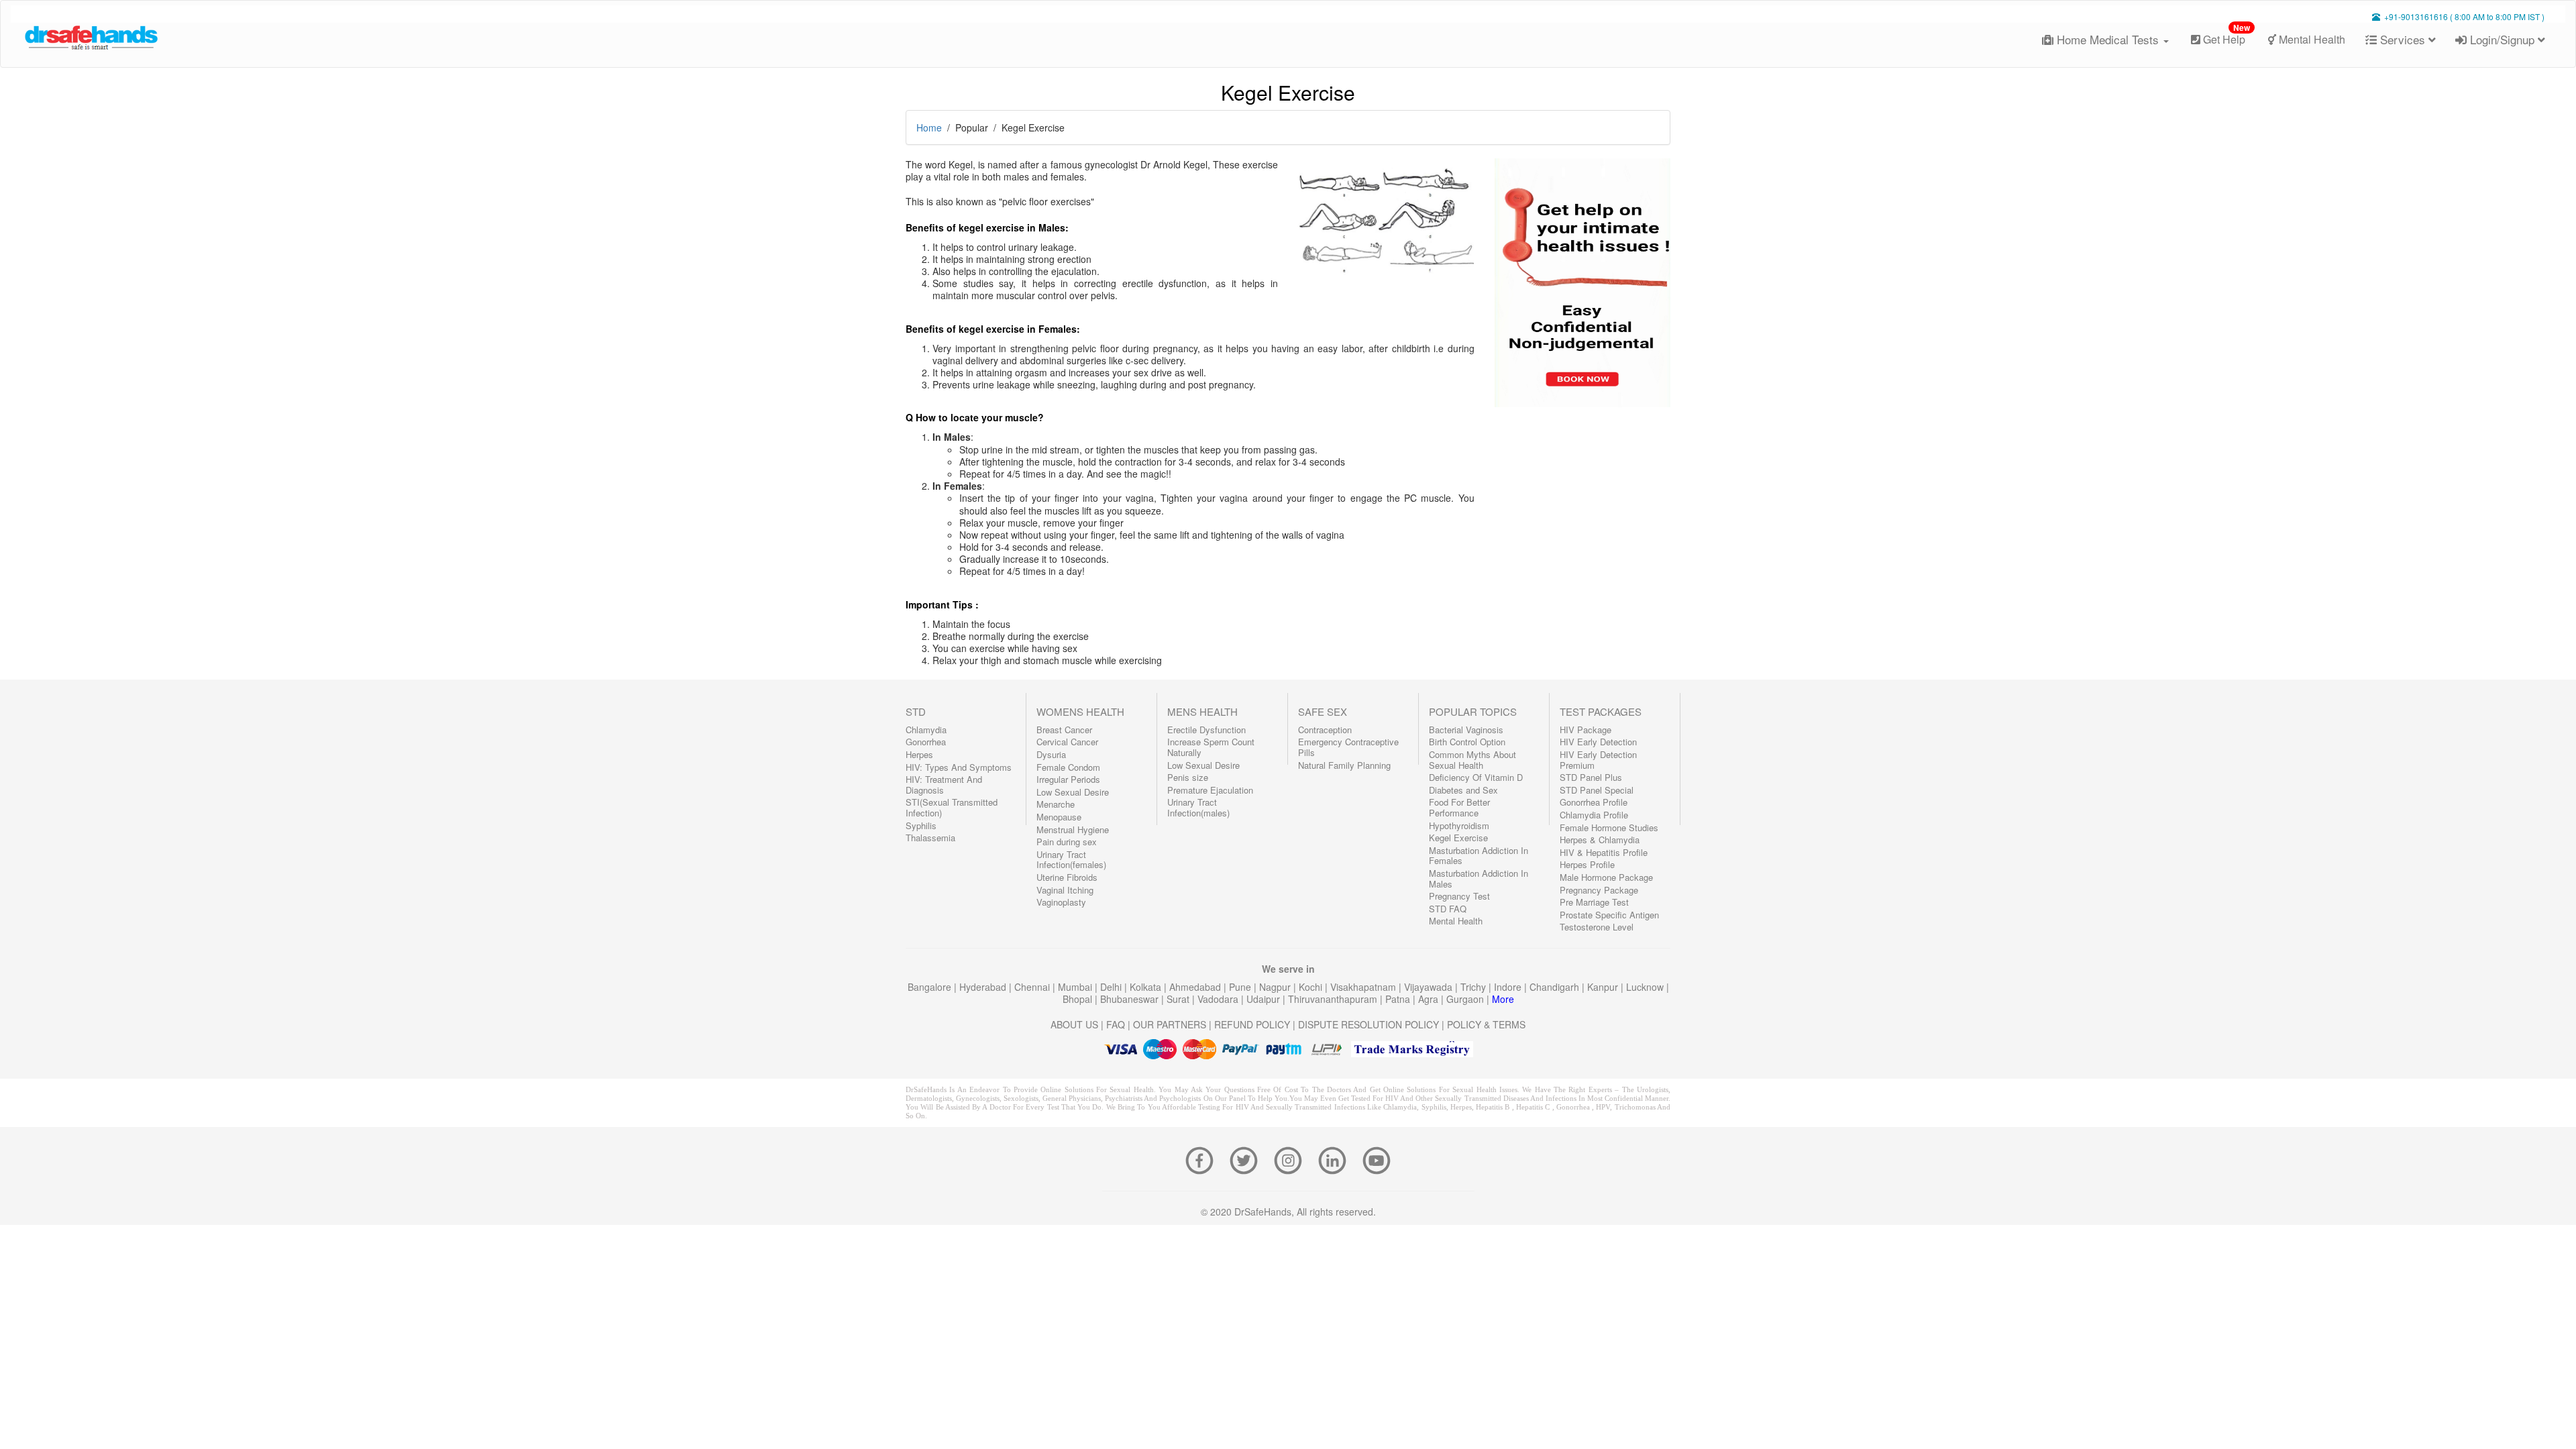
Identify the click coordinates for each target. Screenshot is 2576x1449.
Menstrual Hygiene (1073, 829)
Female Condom (1068, 767)
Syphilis (921, 825)
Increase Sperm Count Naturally (1211, 747)
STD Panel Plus (1591, 777)
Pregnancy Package (1599, 890)
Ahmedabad (1196, 987)
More (1503, 999)
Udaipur (1265, 999)
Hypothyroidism (1459, 825)
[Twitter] (1248, 1159)
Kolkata (1147, 987)
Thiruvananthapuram (1334, 999)
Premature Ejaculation (1210, 790)
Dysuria (1051, 754)
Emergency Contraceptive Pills (1348, 747)
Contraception (1325, 730)
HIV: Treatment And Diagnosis (944, 785)
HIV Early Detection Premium (1598, 760)
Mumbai (1076, 987)
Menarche (1056, 804)
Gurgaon (1466, 999)
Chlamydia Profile (1594, 815)
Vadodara (1219, 999)
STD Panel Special (1597, 790)
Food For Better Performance (1459, 807)
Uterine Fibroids (1067, 877)
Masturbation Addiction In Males (1479, 878)
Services (2403, 39)
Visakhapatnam (1364, 987)
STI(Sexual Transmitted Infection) (952, 807)
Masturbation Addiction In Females (1479, 856)
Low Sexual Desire (1073, 792)
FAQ (1116, 1024)
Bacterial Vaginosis (1466, 730)
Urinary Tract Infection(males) (1198, 807)
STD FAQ (1448, 909)
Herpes (919, 754)
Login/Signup (2502, 39)
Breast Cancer (1064, 730)
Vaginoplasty (1061, 902)
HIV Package (1586, 730)
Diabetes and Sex (1463, 790)
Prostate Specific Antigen (1609, 915)
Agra (1430, 999)
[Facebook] (1203, 1159)
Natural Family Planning (1344, 765)
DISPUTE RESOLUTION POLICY (1368, 1024)
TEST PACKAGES (1601, 711)
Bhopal (1079, 999)
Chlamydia (926, 730)
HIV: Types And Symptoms (959, 767)
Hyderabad (984, 987)
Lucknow (1646, 987)
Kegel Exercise (1458, 838)
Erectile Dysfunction (1206, 730)
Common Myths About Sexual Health (1472, 760)
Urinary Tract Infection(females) (1071, 860)
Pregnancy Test (1459, 896)
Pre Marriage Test (1594, 902)
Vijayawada (1430, 987)
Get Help (2225, 35)
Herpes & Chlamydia (1600, 840)
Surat (1179, 999)
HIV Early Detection (1598, 742)
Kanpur (1604, 987)
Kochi (1312, 987)
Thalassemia (930, 838)
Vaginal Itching (1065, 890)
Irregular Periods (1068, 779)
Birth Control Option (1467, 742)
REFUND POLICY (1252, 1024)
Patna (1399, 999)
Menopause (1059, 817)
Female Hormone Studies (1609, 827)
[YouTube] (1377, 1159)
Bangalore (931, 987)
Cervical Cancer (1067, 742)
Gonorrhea (926, 742)
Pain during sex (1067, 842)
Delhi (1112, 987)
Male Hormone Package (1606, 877)
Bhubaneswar (1131, 999)
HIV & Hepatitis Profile (1604, 852)
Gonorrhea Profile (1594, 802)
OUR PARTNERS (1170, 1024)
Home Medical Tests (2108, 39)
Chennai (1033, 987)
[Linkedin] (1336, 1159)
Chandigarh (1556, 987)
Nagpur (1276, 987)
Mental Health (2311, 39)
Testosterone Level (1597, 927)
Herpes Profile (1587, 864)
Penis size (1188, 777)
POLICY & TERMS (1486, 1024)
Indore (1509, 987)
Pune (1241, 987)
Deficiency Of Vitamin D (1476, 777)
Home (929, 127)
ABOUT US (1074, 1024)
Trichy (1474, 987)
